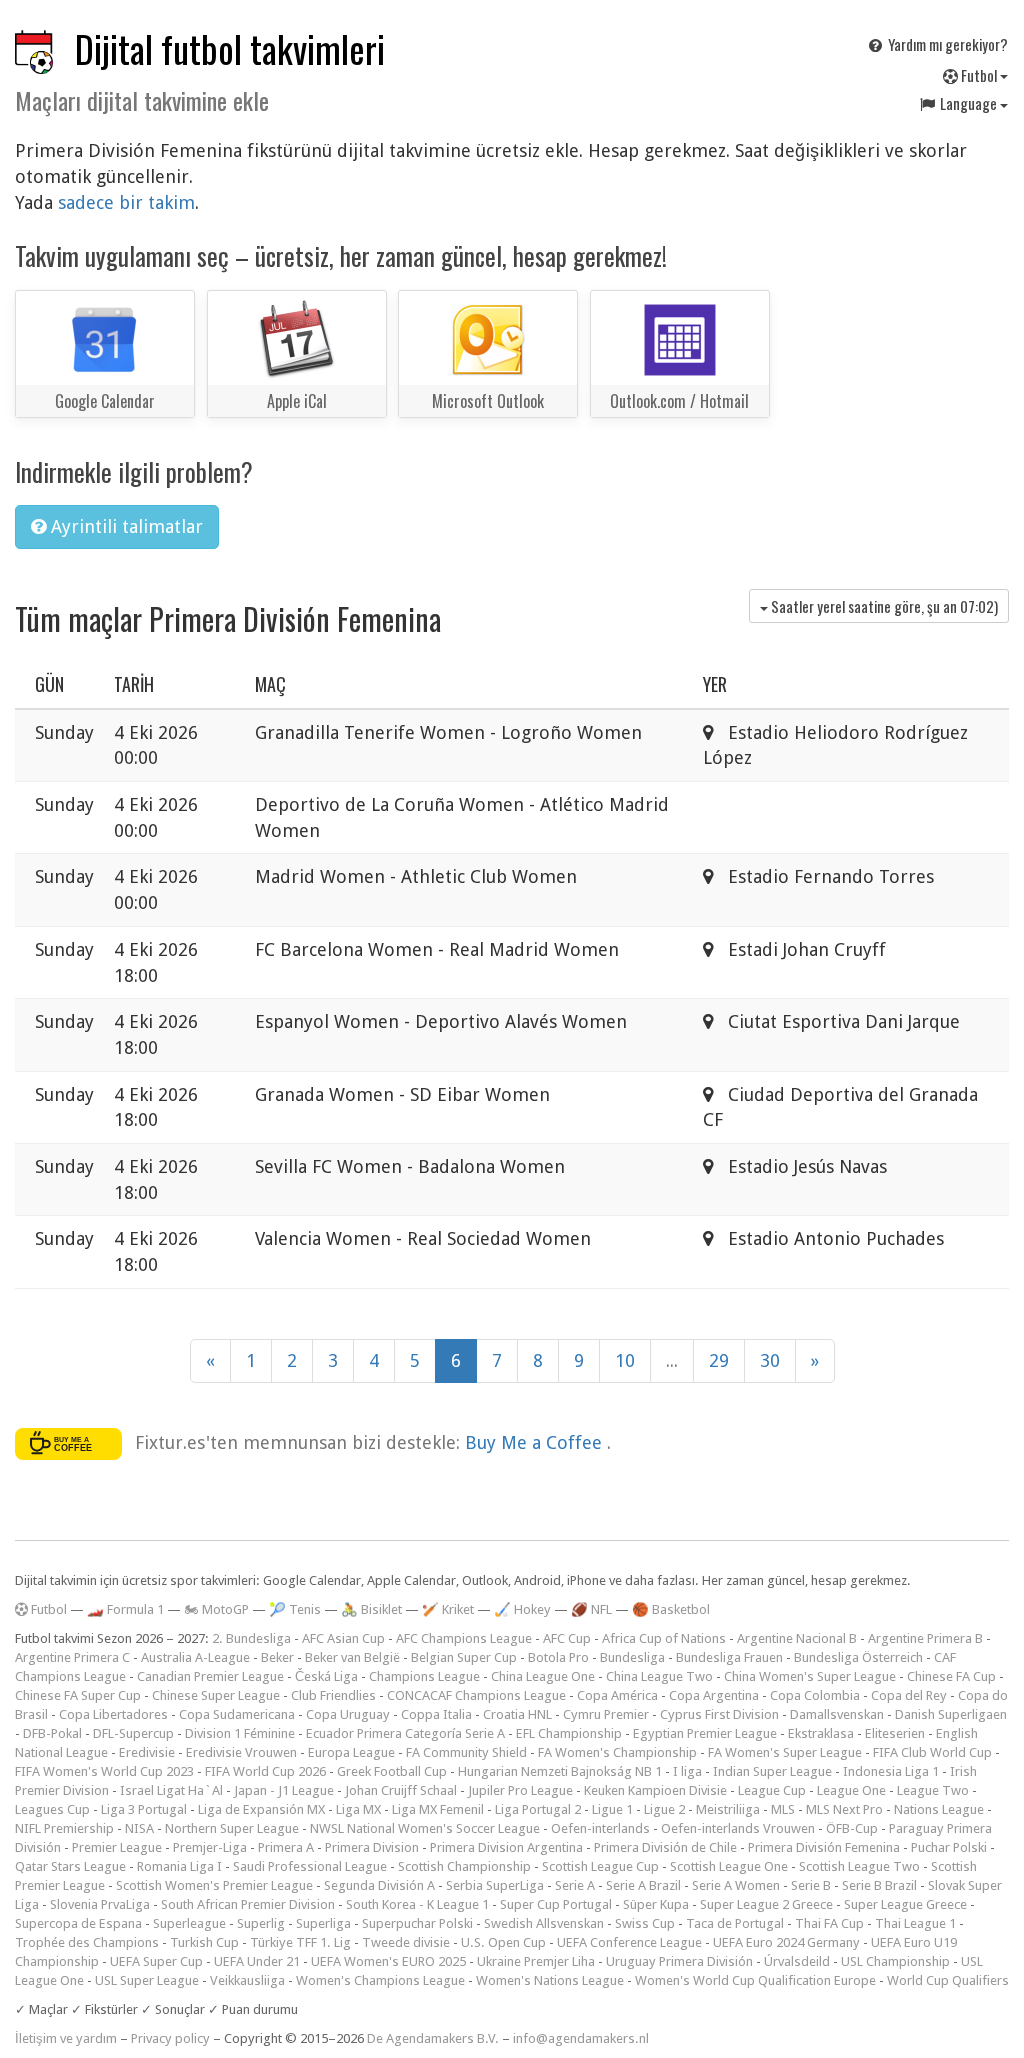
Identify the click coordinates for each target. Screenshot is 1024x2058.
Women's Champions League (380, 1980)
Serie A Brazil (643, 1885)
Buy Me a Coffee (536, 1441)
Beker (277, 1657)
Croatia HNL (517, 1714)
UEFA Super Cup (156, 1961)
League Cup (772, 1790)
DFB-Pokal (52, 1733)
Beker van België (352, 1657)
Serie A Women (736, 1885)
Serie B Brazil (879, 1885)
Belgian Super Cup (464, 1657)
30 (770, 1360)
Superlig (261, 1923)
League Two (933, 1790)
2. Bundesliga (251, 1638)
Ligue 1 (612, 1809)
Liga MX (358, 1809)
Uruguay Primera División (679, 1961)
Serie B (811, 1885)
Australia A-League (195, 1657)
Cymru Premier (606, 1714)
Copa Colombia (815, 1695)
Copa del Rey (909, 1695)
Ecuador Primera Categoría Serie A (405, 1733)
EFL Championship (569, 1733)
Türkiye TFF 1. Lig (300, 1942)
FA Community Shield (466, 1752)
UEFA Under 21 (257, 1961)
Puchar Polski (949, 1847)
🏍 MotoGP (216, 1609)
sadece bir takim (126, 202)
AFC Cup (567, 1638)
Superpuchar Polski (417, 1923)
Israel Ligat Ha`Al (171, 1790)
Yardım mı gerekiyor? (946, 44)
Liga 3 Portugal (144, 1809)
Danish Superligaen (951, 1714)
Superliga (323, 1923)
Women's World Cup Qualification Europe (755, 1980)
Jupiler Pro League (520, 1790)
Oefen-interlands (600, 1828)
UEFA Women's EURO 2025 (388, 1961)
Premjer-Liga (210, 1847)
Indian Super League (772, 1771)
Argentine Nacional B (797, 1638)
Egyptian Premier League (705, 1733)
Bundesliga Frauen (729, 1657)
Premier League (117, 1847)
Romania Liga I (179, 1866)
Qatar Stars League (70, 1866)
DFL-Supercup (133, 1733)
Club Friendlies (333, 1695)
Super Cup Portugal (556, 1904)
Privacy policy (170, 2038)
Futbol (979, 75)
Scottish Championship (464, 1866)
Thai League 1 (915, 1923)
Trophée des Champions (87, 1942)
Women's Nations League (550, 1980)
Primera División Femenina (824, 1847)
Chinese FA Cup (951, 1676)
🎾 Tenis (295, 1609)
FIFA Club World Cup (932, 1752)
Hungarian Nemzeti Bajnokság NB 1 (560, 1771)
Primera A (286, 1847)
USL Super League (147, 1980)
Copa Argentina (714, 1695)
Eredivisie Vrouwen (241, 1752)
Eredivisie (147, 1752)
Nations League (939, 1809)
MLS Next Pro (844, 1809)
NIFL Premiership (64, 1828)
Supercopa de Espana (78, 1923)
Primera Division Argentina (506, 1847)
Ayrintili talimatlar (124, 526)
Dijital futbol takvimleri (230, 48)
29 (719, 1360)
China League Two (659, 1676)
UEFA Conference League (629, 1942)
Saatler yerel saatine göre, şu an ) (883, 606)
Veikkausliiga (247, 1980)
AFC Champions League (464, 1638)
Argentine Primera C (72, 1657)
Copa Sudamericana (237, 1714)
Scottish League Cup (600, 1866)
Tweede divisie (406, 1942)
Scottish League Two (859, 1866)
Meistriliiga (728, 1809)
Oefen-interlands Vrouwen (738, 1828)
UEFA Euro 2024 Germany (786, 1942)
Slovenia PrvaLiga (100, 1904)
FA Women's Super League (785, 1752)
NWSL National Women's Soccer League (425, 1828)
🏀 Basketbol (671, 1609)
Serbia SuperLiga (495, 1885)
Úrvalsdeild (797, 1961)
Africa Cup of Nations (664, 1638)
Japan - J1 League (284, 1790)
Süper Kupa (656, 1904)
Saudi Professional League (310, 1866)
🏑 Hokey (522, 1609)
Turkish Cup (204, 1942)
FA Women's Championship (617, 1752)
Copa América (617, 1695)
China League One (543, 1676)
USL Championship (895, 1961)
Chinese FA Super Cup (78, 1695)
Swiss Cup (645, 1923)
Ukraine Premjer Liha (536, 1961)
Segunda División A (379, 1885)
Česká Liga (326, 1676)
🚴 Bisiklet (371, 1609)
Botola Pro (558, 1657)
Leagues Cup (52, 1809)
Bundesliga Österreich (858, 1657)
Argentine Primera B (925, 1638)
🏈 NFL (591, 1609)
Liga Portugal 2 (538, 1809)
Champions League (424, 1676)
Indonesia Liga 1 (891, 1771)
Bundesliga (632, 1657)
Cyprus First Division (719, 1714)
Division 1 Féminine (240, 1733)
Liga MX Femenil (438, 1809)
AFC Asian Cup (343, 1638)
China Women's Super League (810, 1676)
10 (625, 1360)
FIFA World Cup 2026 (265, 1771)
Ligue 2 (664, 1809)
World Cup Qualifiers (948, 1980)
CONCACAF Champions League (476, 1695)
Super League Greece (905, 1904)
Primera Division (372, 1847)
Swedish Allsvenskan (544, 1923)
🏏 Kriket (448, 1609)
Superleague (189, 1923)
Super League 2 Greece (766, 1904)
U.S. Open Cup (503, 1942)
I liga (687, 1771)
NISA (139, 1828)
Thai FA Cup (829, 1923)
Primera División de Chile (665, 1847)
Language (968, 103)
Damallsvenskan (837, 1714)
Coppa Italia (436, 1714)
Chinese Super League (216, 1695)
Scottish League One (729, 1866)
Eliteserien (895, 1733)
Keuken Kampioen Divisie (655, 1790)
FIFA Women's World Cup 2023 (104, 1771)
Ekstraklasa (821, 1733)
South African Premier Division (248, 1904)
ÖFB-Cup (852, 1828)
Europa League (351, 1752)
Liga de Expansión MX (261, 1809)
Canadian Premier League (210, 1676)
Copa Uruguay (348, 1714)
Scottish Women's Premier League (214, 1885)
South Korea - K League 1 (417, 1904)
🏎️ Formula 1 (125, 1609)
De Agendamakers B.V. (433, 2038)
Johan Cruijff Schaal (401, 1790)
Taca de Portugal (735, 1923)
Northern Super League (232, 1828)
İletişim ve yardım (66, 2038)
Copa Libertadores (113, 1714)
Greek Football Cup (392, 1771)
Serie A (575, 1885)
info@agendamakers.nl (581, 2038)
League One (851, 1790)
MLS (783, 1809)
